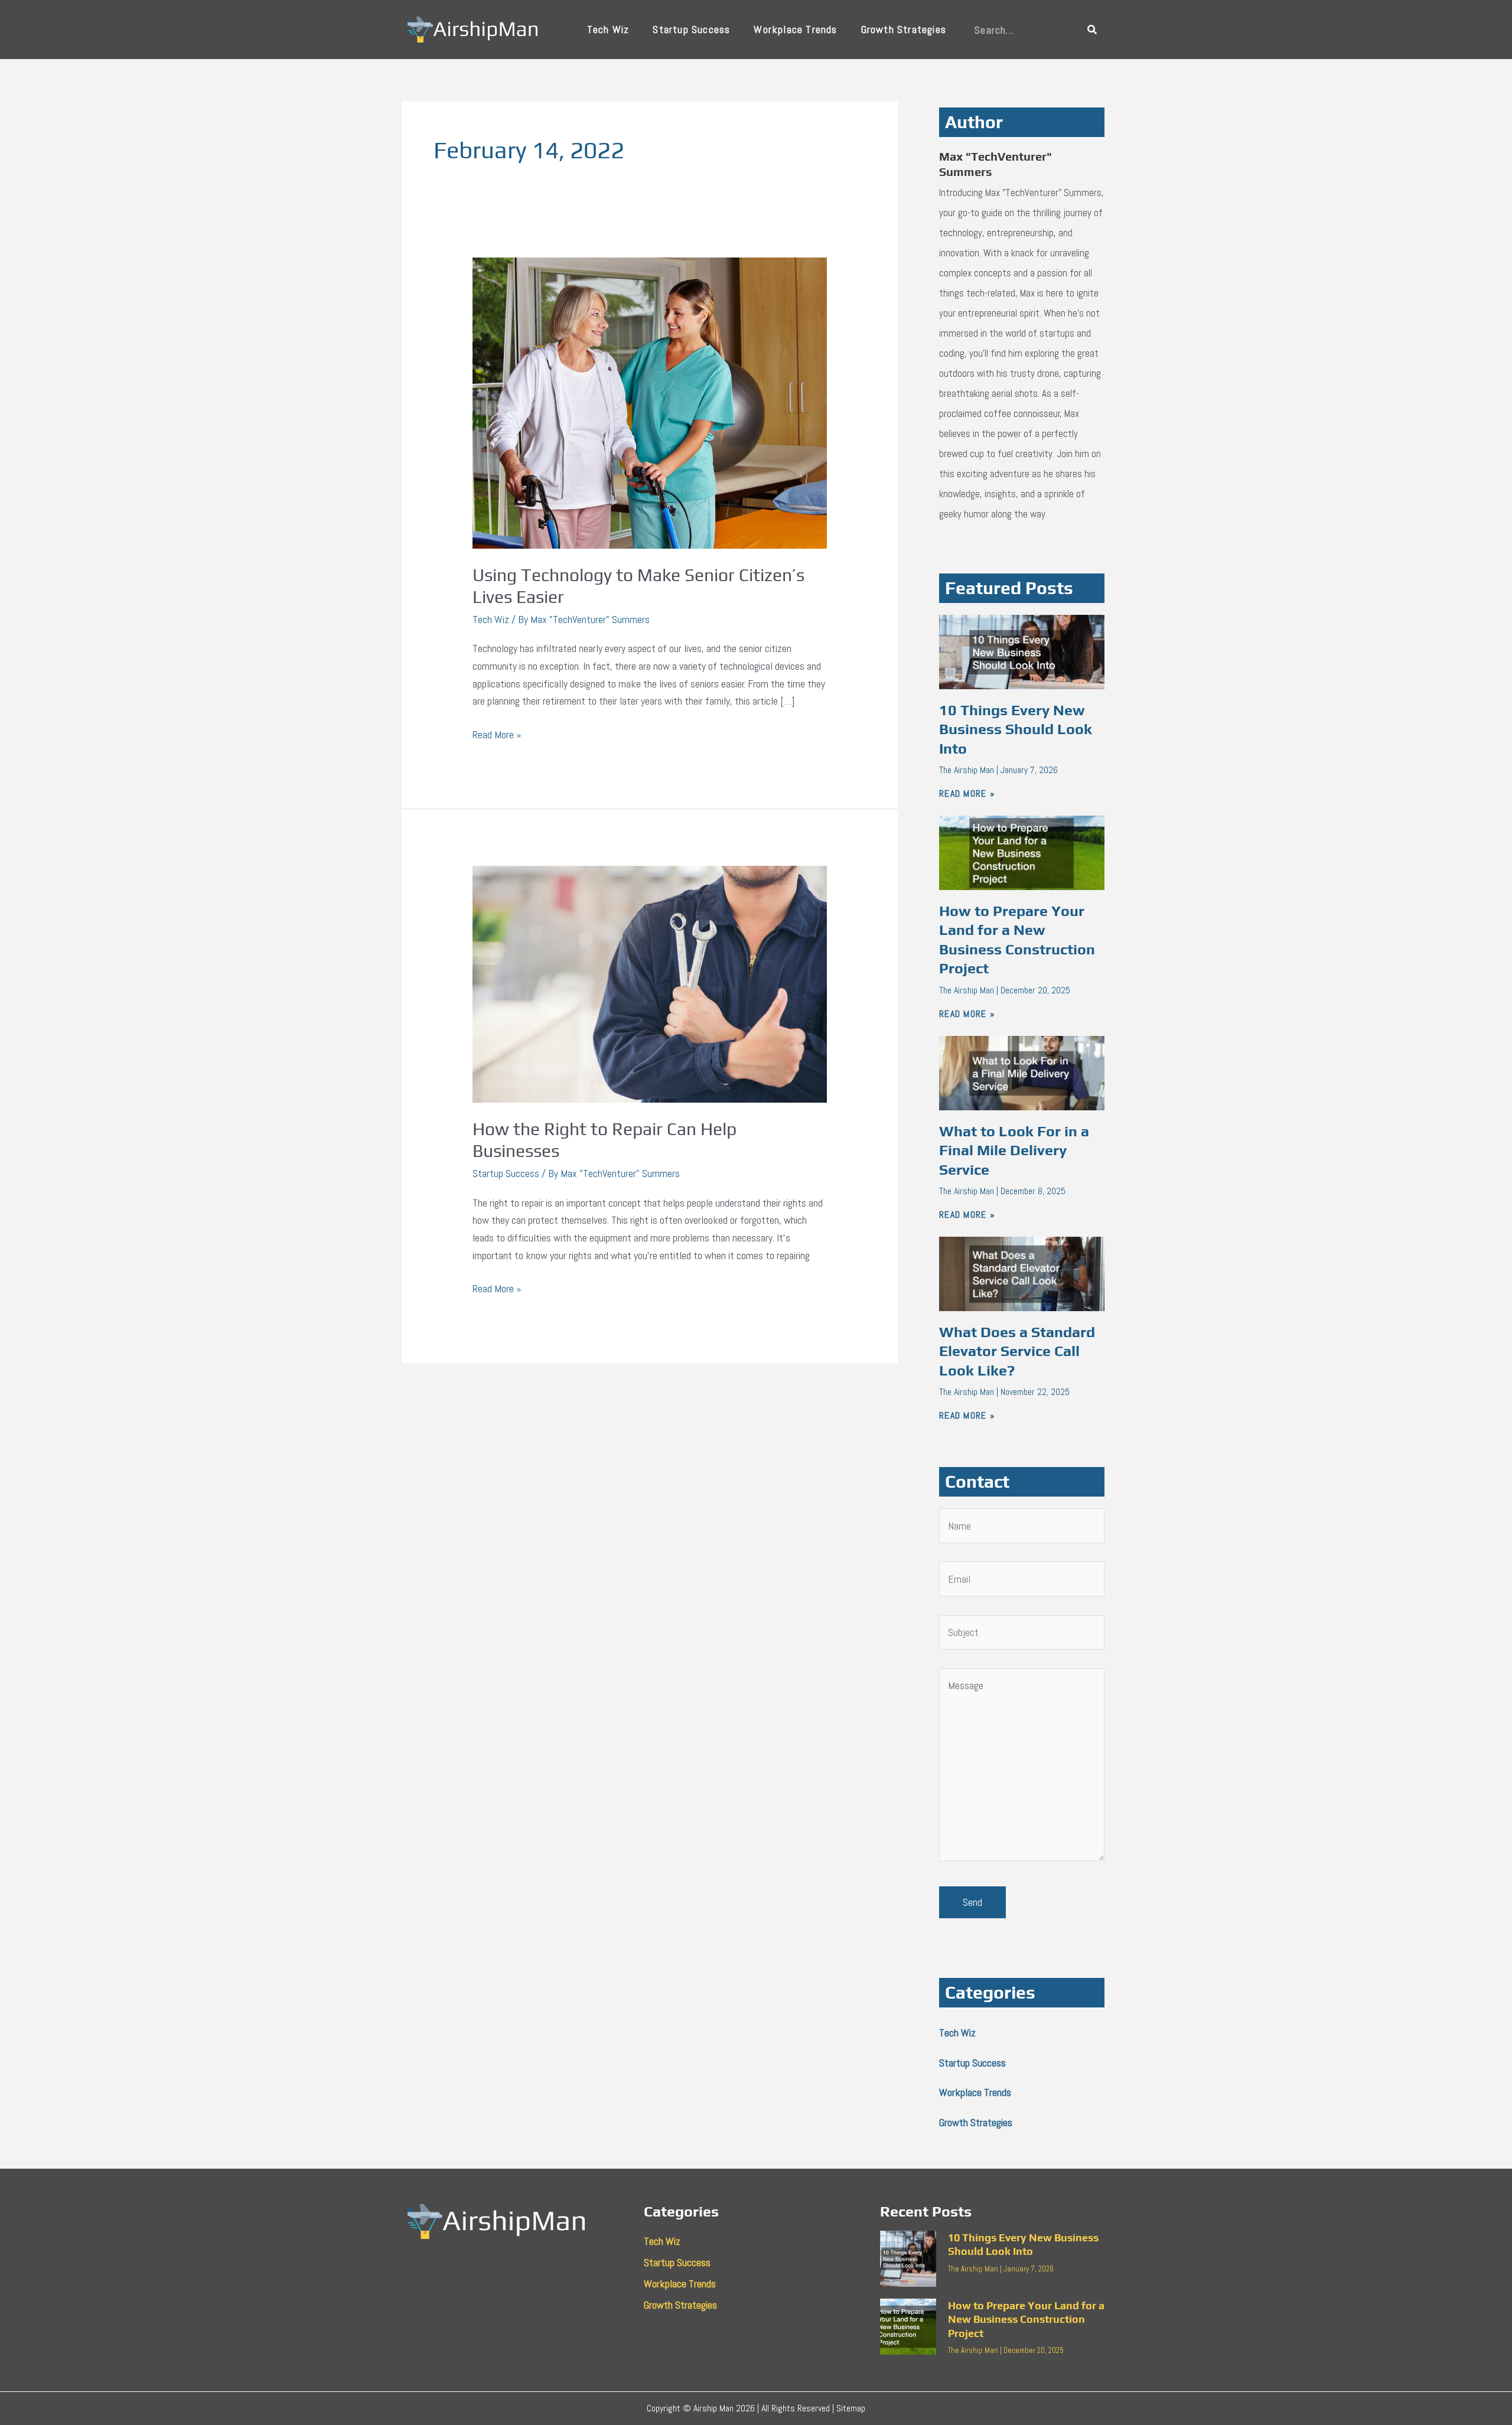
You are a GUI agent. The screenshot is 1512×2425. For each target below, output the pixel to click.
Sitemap (851, 2408)
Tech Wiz (608, 29)
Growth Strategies (904, 29)
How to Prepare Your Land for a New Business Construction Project (1026, 2319)
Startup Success (691, 29)
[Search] (1092, 30)
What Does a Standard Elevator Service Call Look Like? (1017, 1351)
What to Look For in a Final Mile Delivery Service (1014, 1150)
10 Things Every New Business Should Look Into (1016, 729)
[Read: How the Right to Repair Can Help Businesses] (650, 983)
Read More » (497, 734)
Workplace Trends (795, 29)
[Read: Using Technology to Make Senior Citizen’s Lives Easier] (650, 402)
